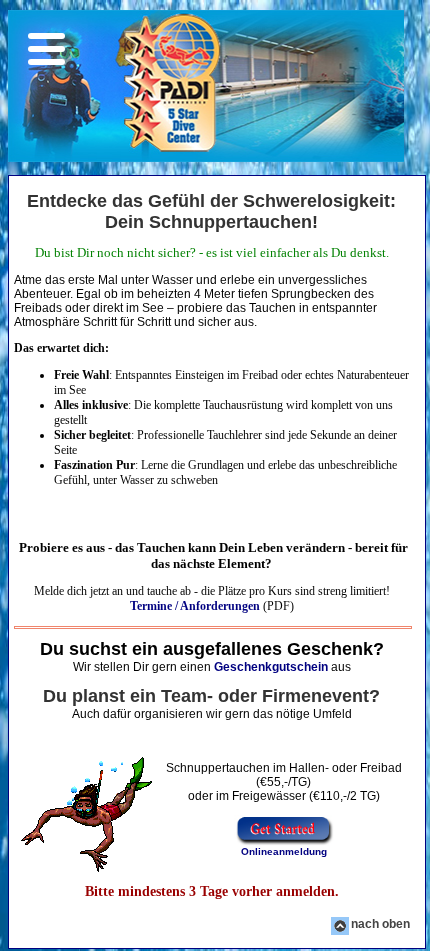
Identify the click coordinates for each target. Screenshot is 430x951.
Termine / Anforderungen (195, 606)
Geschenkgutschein (271, 667)
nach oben (380, 924)
